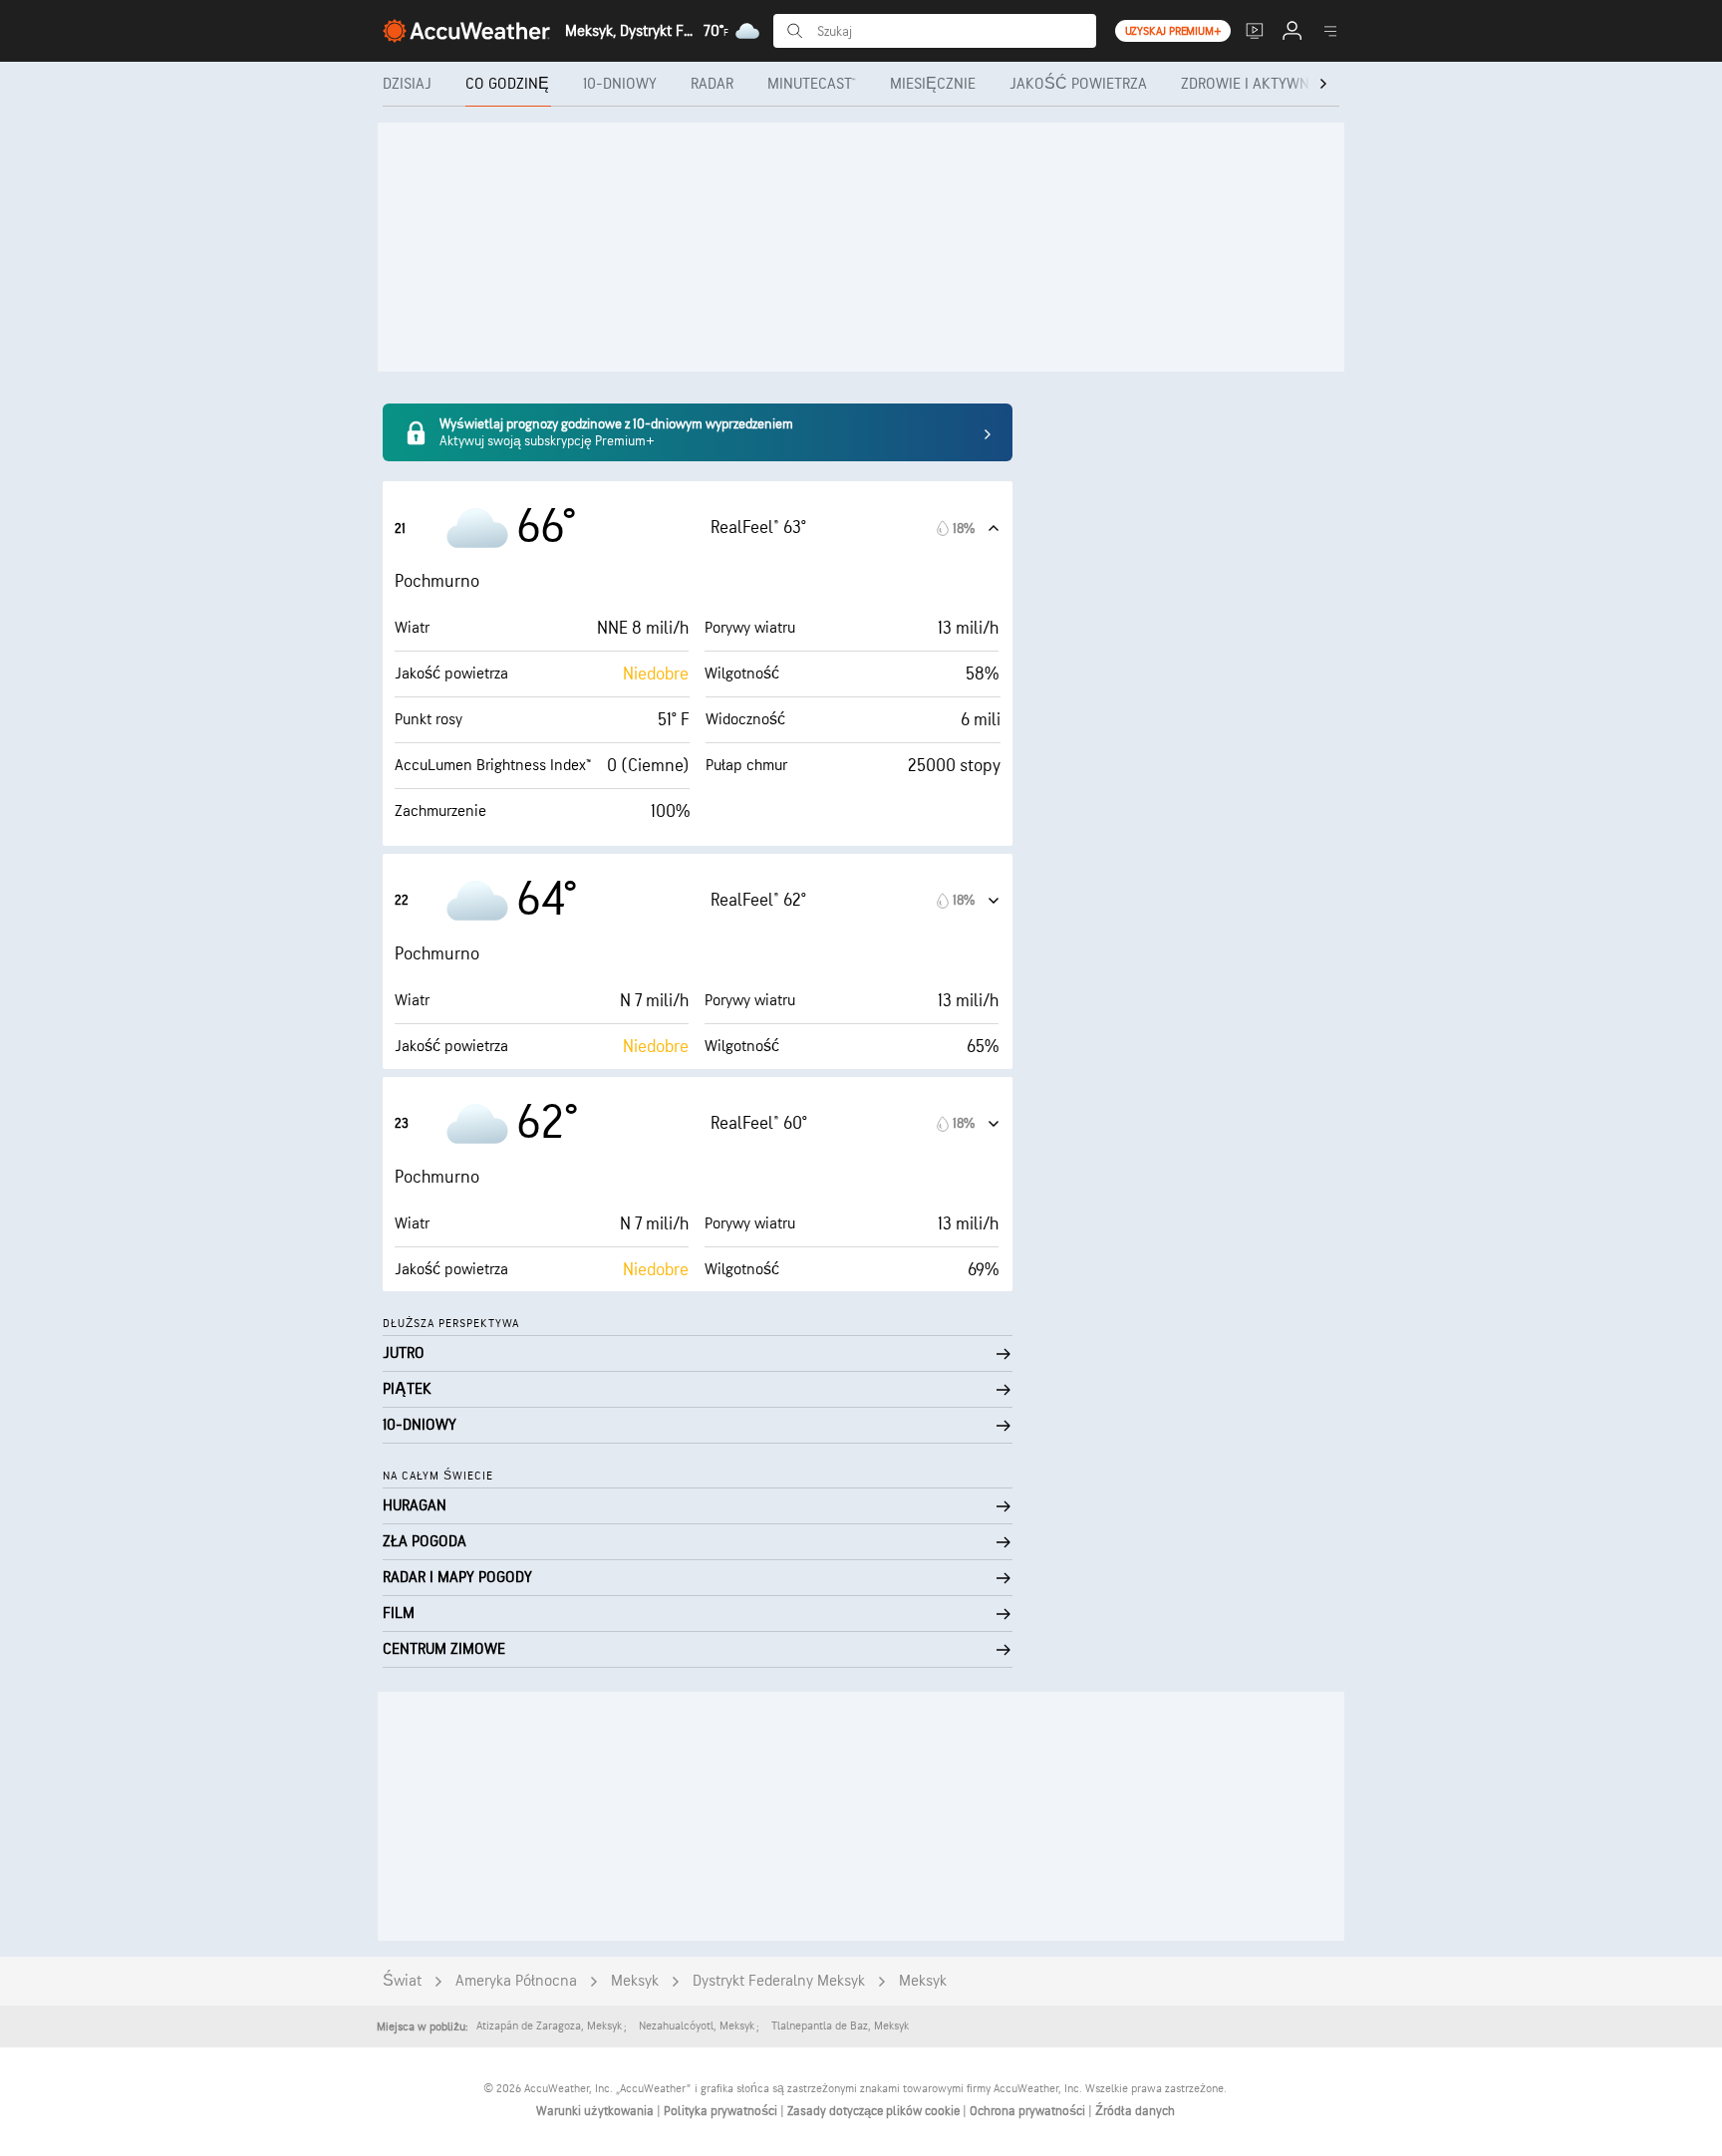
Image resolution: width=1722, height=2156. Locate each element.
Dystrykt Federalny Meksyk (779, 1981)
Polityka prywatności (722, 2111)
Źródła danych (1135, 2111)
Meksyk (635, 1981)
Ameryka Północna (516, 1981)
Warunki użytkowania (596, 2111)
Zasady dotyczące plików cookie (875, 2111)
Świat (402, 1981)
